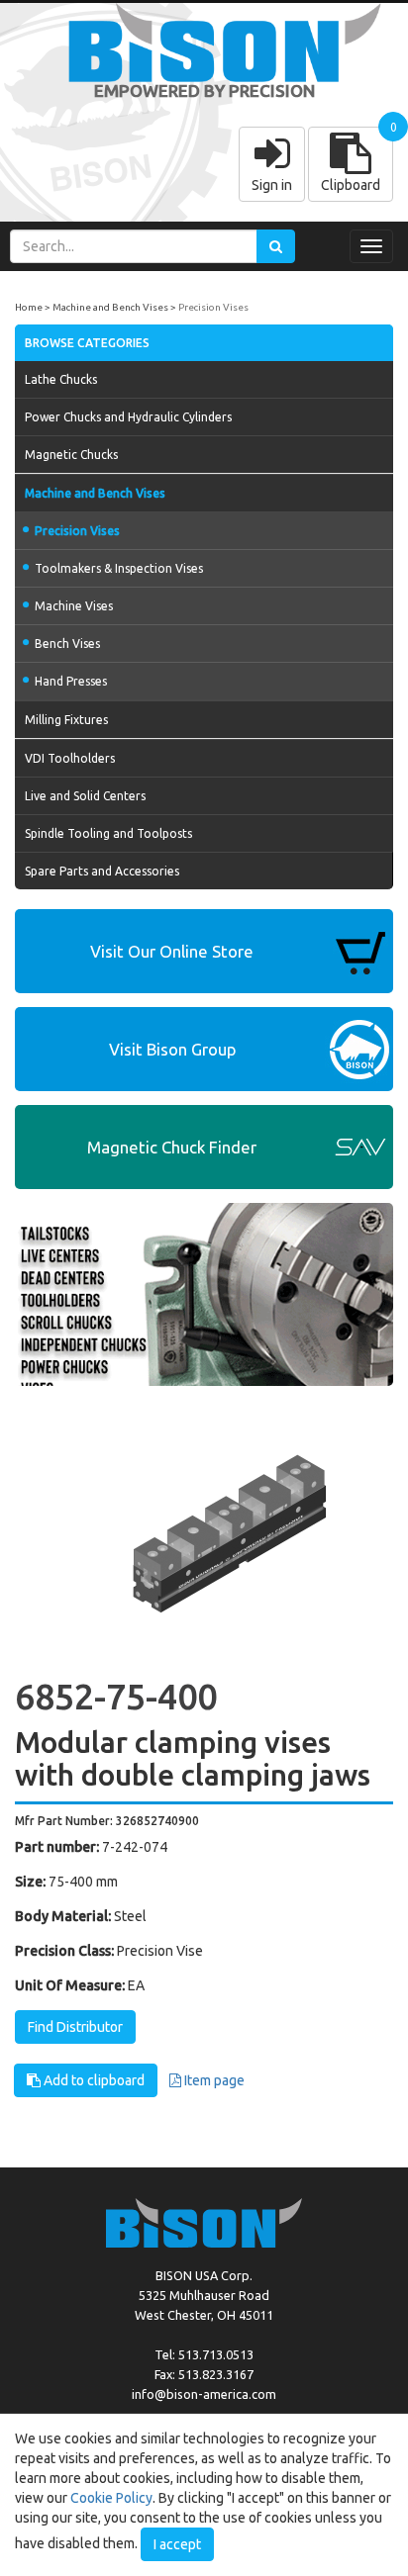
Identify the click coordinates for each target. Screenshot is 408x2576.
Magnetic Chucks (71, 455)
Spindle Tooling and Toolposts (108, 833)
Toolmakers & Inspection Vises (119, 568)
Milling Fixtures (66, 720)
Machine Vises (74, 606)
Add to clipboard (93, 2080)
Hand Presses (71, 681)
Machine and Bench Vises (110, 307)
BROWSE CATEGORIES (87, 343)
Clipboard (351, 185)
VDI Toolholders (70, 758)
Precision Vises (213, 307)
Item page (213, 2080)
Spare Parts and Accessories (102, 871)
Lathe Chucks (61, 379)
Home (29, 307)
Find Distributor (75, 2027)
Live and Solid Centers (85, 796)
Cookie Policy (111, 2498)
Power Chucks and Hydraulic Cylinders (128, 417)
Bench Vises (67, 644)
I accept (177, 2544)
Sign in (272, 185)
